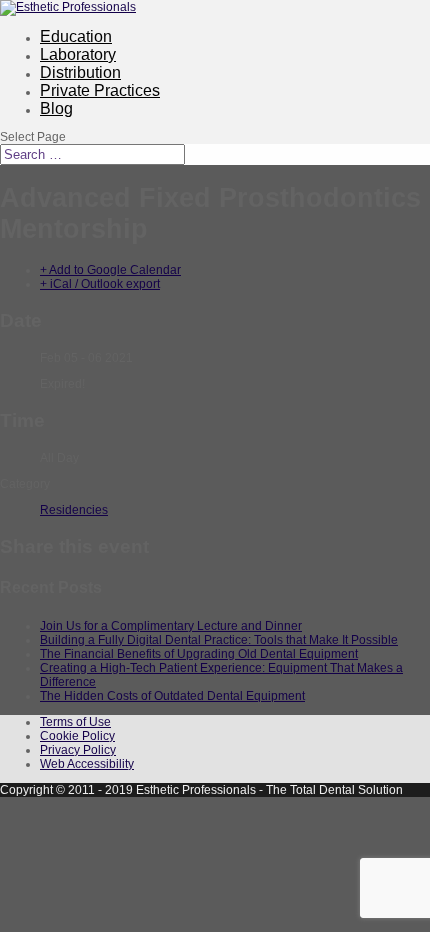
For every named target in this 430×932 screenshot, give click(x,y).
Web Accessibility (87, 764)
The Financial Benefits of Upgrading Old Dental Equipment (199, 654)
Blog (56, 108)
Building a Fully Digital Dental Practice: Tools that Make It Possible (219, 640)
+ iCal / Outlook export (100, 284)
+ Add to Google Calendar (110, 270)
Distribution (80, 72)
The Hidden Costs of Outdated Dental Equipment (172, 696)
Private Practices (100, 90)
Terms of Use (75, 722)
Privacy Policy (78, 750)
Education (76, 36)
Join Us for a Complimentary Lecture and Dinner (171, 626)
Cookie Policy (77, 736)
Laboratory (78, 54)
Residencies (74, 510)
